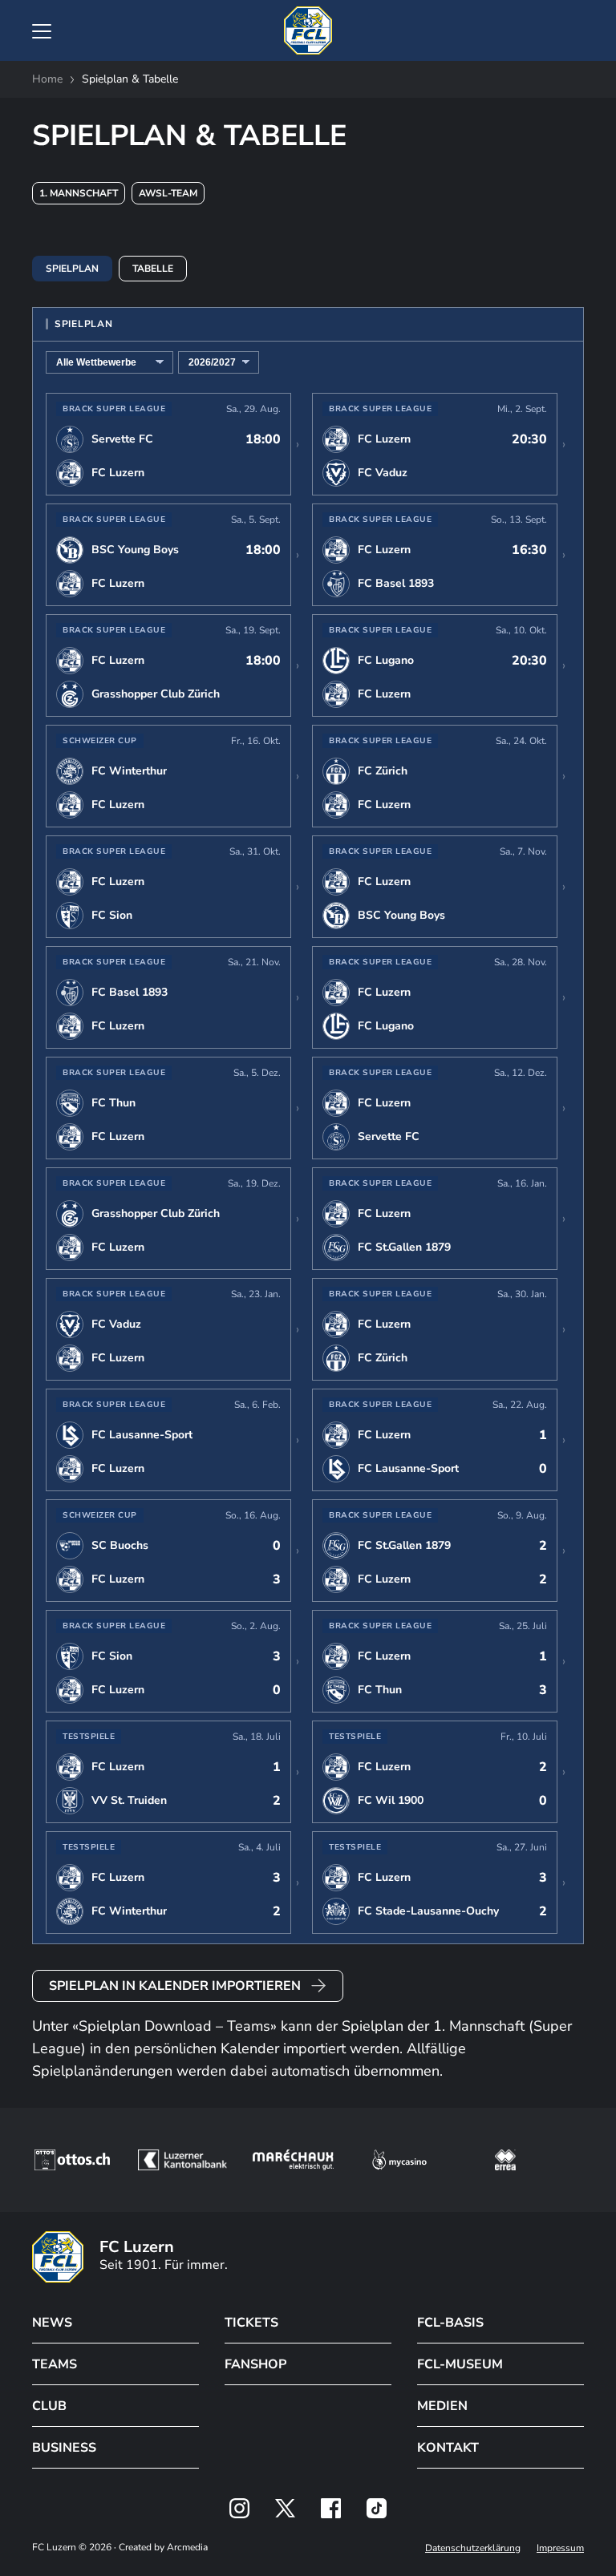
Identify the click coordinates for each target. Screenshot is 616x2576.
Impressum (560, 2548)
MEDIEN (442, 2406)
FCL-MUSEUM (460, 2364)
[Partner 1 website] (72, 2160)
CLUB (49, 2406)
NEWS (52, 2323)
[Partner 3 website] (293, 2160)
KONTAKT (448, 2448)
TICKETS (251, 2323)
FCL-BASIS (450, 2323)
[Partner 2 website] (182, 2160)
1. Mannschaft (79, 193)
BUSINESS (64, 2448)
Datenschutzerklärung (473, 2548)
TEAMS (55, 2364)
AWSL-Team (168, 193)
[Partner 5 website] (505, 2160)
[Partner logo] (239, 2508)
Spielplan (72, 269)
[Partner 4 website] (399, 2160)
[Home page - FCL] (308, 30)
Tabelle (153, 269)
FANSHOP (255, 2364)
